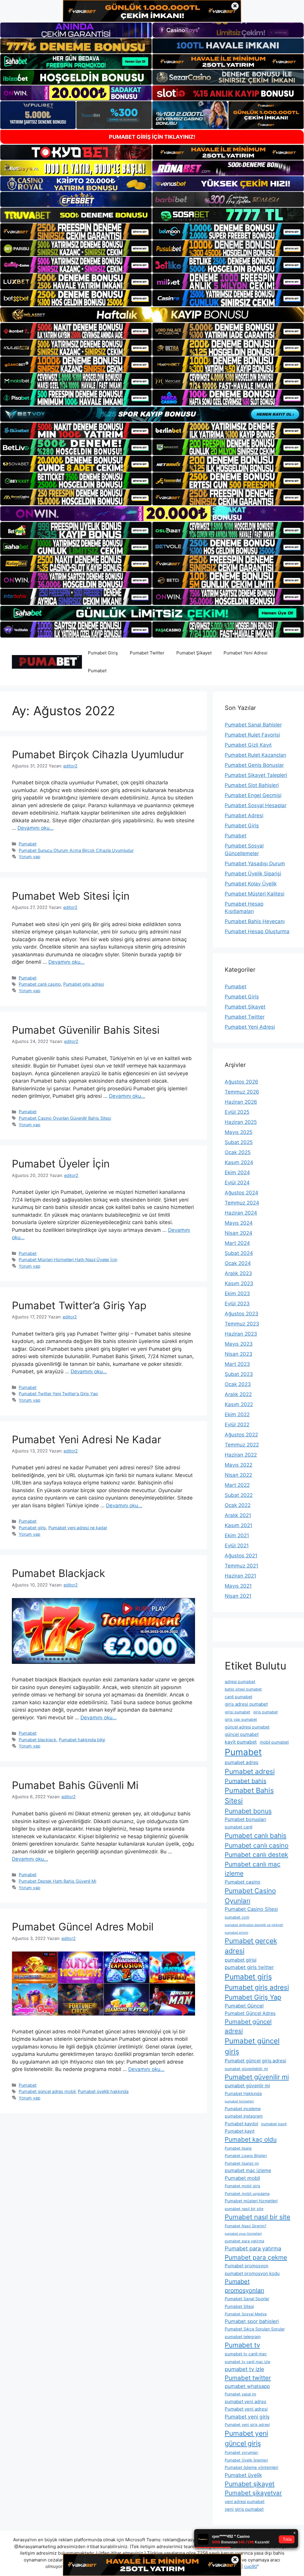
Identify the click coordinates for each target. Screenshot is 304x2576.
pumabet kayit (274, 2124)
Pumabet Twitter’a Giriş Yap (79, 1305)
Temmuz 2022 (242, 1445)
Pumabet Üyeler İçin (61, 1164)
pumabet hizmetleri (239, 2101)
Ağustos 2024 (242, 1193)
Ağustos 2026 (242, 1082)
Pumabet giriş (32, 1528)
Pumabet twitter (248, 2378)
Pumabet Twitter (147, 653)
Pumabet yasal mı (240, 2394)
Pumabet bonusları (246, 1819)
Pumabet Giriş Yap (253, 1997)
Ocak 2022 (238, 1505)
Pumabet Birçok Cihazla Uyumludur (98, 754)
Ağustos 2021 (241, 1556)
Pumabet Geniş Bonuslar (254, 765)
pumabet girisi (241, 1960)
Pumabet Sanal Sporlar (247, 2299)
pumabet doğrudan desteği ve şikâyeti (254, 1925)
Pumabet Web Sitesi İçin (71, 896)
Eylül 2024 (237, 1183)
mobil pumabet (274, 1742)
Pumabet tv (242, 2345)
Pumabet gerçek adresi (251, 1946)
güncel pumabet (242, 1734)
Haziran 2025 (241, 1122)
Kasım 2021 (239, 1525)
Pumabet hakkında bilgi (82, 1740)
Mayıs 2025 (239, 1132)
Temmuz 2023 (242, 1324)
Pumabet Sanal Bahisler (253, 725)
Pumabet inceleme (243, 2109)
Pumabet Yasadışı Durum (255, 864)
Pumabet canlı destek (256, 1855)
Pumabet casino (243, 1882)
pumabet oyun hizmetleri (243, 2234)
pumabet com (237, 1917)
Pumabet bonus (248, 1811)
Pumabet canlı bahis (256, 1836)
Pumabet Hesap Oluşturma (257, 931)
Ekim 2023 (237, 1293)
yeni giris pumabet (244, 2509)
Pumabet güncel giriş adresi (255, 2061)
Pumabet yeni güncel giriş (246, 2438)
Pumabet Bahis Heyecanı (255, 921)
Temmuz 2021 (242, 1566)
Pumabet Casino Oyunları (250, 1895)
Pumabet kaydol (242, 2124)
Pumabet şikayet (250, 2484)
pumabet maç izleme (248, 2170)
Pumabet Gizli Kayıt (248, 745)
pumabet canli (239, 1827)
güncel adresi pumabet (247, 1727)
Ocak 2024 (238, 1263)
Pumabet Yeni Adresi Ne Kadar (87, 1439)
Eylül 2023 (237, 1304)
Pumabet (97, 671)
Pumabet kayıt (240, 2131)
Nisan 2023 (239, 1354)
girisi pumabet (237, 1712)
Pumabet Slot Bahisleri (252, 785)
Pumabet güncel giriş (252, 2046)
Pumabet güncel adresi (248, 2026)
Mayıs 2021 (238, 1586)
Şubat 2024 (239, 1253)
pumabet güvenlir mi (247, 2086)
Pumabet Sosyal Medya (246, 2314)
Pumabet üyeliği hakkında (103, 2091)
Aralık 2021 (238, 1515)
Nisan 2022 (238, 1475)
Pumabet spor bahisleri (252, 2321)
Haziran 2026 (241, 1102)
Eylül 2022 (237, 1425)
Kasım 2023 (239, 1283)
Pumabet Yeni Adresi (246, 653)
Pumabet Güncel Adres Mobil (83, 1927)
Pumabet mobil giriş (243, 2186)
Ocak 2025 (238, 1152)
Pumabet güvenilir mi (257, 2077)
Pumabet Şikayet (194, 653)
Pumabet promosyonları (244, 2286)
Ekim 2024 (237, 1172)
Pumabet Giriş (103, 653)
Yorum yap (30, 857)
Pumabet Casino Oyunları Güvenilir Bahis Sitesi (65, 1118)
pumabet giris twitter (249, 1967)
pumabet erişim (236, 1933)
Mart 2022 (237, 1485)
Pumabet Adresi (244, 815)
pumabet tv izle (244, 2369)
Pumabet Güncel (244, 2006)
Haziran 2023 (241, 1334)
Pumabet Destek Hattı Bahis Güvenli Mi (57, 1881)
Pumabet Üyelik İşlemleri (246, 2460)
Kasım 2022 (239, 1404)
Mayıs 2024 (239, 1223)
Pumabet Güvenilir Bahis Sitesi (86, 1030)
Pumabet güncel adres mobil (47, 2091)
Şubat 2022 (239, 1495)
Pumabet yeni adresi (246, 2409)
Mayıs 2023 (239, 1344)
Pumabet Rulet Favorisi (252, 735)
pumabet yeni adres (246, 2401)
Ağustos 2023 (242, 1314)
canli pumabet (239, 1697)
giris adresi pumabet (246, 1704)
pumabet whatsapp (247, 2386)
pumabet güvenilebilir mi (246, 2069)
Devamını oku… (36, 828)
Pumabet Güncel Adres (250, 2013)
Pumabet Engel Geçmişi (253, 795)
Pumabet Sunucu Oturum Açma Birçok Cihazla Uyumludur (76, 850)
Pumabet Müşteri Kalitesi (255, 894)
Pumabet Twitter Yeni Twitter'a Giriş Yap (58, 1394)
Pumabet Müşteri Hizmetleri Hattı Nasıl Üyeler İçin (68, 1260)
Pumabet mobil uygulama (247, 2194)
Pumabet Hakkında (243, 2093)
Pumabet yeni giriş (247, 2417)
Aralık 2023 (238, 1273)
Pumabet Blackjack (58, 1573)
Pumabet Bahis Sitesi (249, 1796)
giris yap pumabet (241, 1719)
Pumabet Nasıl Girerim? (246, 2226)
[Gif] (152, 315)
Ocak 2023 (238, 1384)
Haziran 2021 (240, 1576)
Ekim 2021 (237, 1535)
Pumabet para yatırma (253, 2248)
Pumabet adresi (250, 1772)
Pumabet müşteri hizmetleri (251, 2201)
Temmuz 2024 (242, 1203)
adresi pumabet (240, 1682)
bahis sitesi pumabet (243, 1689)
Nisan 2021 (238, 1596)
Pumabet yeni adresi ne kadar (78, 1528)
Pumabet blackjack (38, 1740)
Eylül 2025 (237, 1112)
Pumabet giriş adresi (84, 984)
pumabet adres (242, 1762)
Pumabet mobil (242, 2178)
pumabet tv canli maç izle (247, 2362)
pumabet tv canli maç (246, 2354)
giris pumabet (266, 1712)
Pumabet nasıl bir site (258, 2217)
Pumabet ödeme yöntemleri (251, 2467)
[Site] (76, 231)
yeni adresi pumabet (245, 2501)
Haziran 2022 (241, 1455)
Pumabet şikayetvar (253, 2493)
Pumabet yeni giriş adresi (247, 2425)
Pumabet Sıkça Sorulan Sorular (255, 2329)
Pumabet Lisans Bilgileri (246, 2156)
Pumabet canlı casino (40, 984)
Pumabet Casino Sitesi (251, 1909)
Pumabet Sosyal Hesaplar (256, 805)
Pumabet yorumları (242, 2452)
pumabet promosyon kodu (252, 2273)
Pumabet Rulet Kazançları (255, 755)
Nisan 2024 (239, 1233)
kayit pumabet (241, 1742)
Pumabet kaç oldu (251, 2139)
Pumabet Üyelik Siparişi (253, 874)
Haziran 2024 (241, 1213)
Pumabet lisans (238, 2148)
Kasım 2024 (239, 1162)
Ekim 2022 (237, 1414)
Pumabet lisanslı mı (242, 2163)
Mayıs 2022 (239, 1465)
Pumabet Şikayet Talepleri (256, 775)
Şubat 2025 (239, 1142)
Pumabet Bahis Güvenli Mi (75, 1785)
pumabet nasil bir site (244, 2209)
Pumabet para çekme (256, 2257)
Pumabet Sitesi (239, 2306)
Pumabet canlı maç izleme (253, 1869)
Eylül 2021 (237, 1546)
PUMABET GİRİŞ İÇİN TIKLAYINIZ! (152, 137)
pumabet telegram (243, 2337)
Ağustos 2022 (241, 1435)
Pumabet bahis (246, 1781)
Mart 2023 (237, 1364)
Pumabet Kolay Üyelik (251, 884)
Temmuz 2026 (242, 1092)
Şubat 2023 (239, 1374)
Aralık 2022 (238, 1394)
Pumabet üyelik (243, 2475)
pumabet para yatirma (244, 2241)
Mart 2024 (237, 1243)
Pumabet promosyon (247, 2266)
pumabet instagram (244, 2116)
